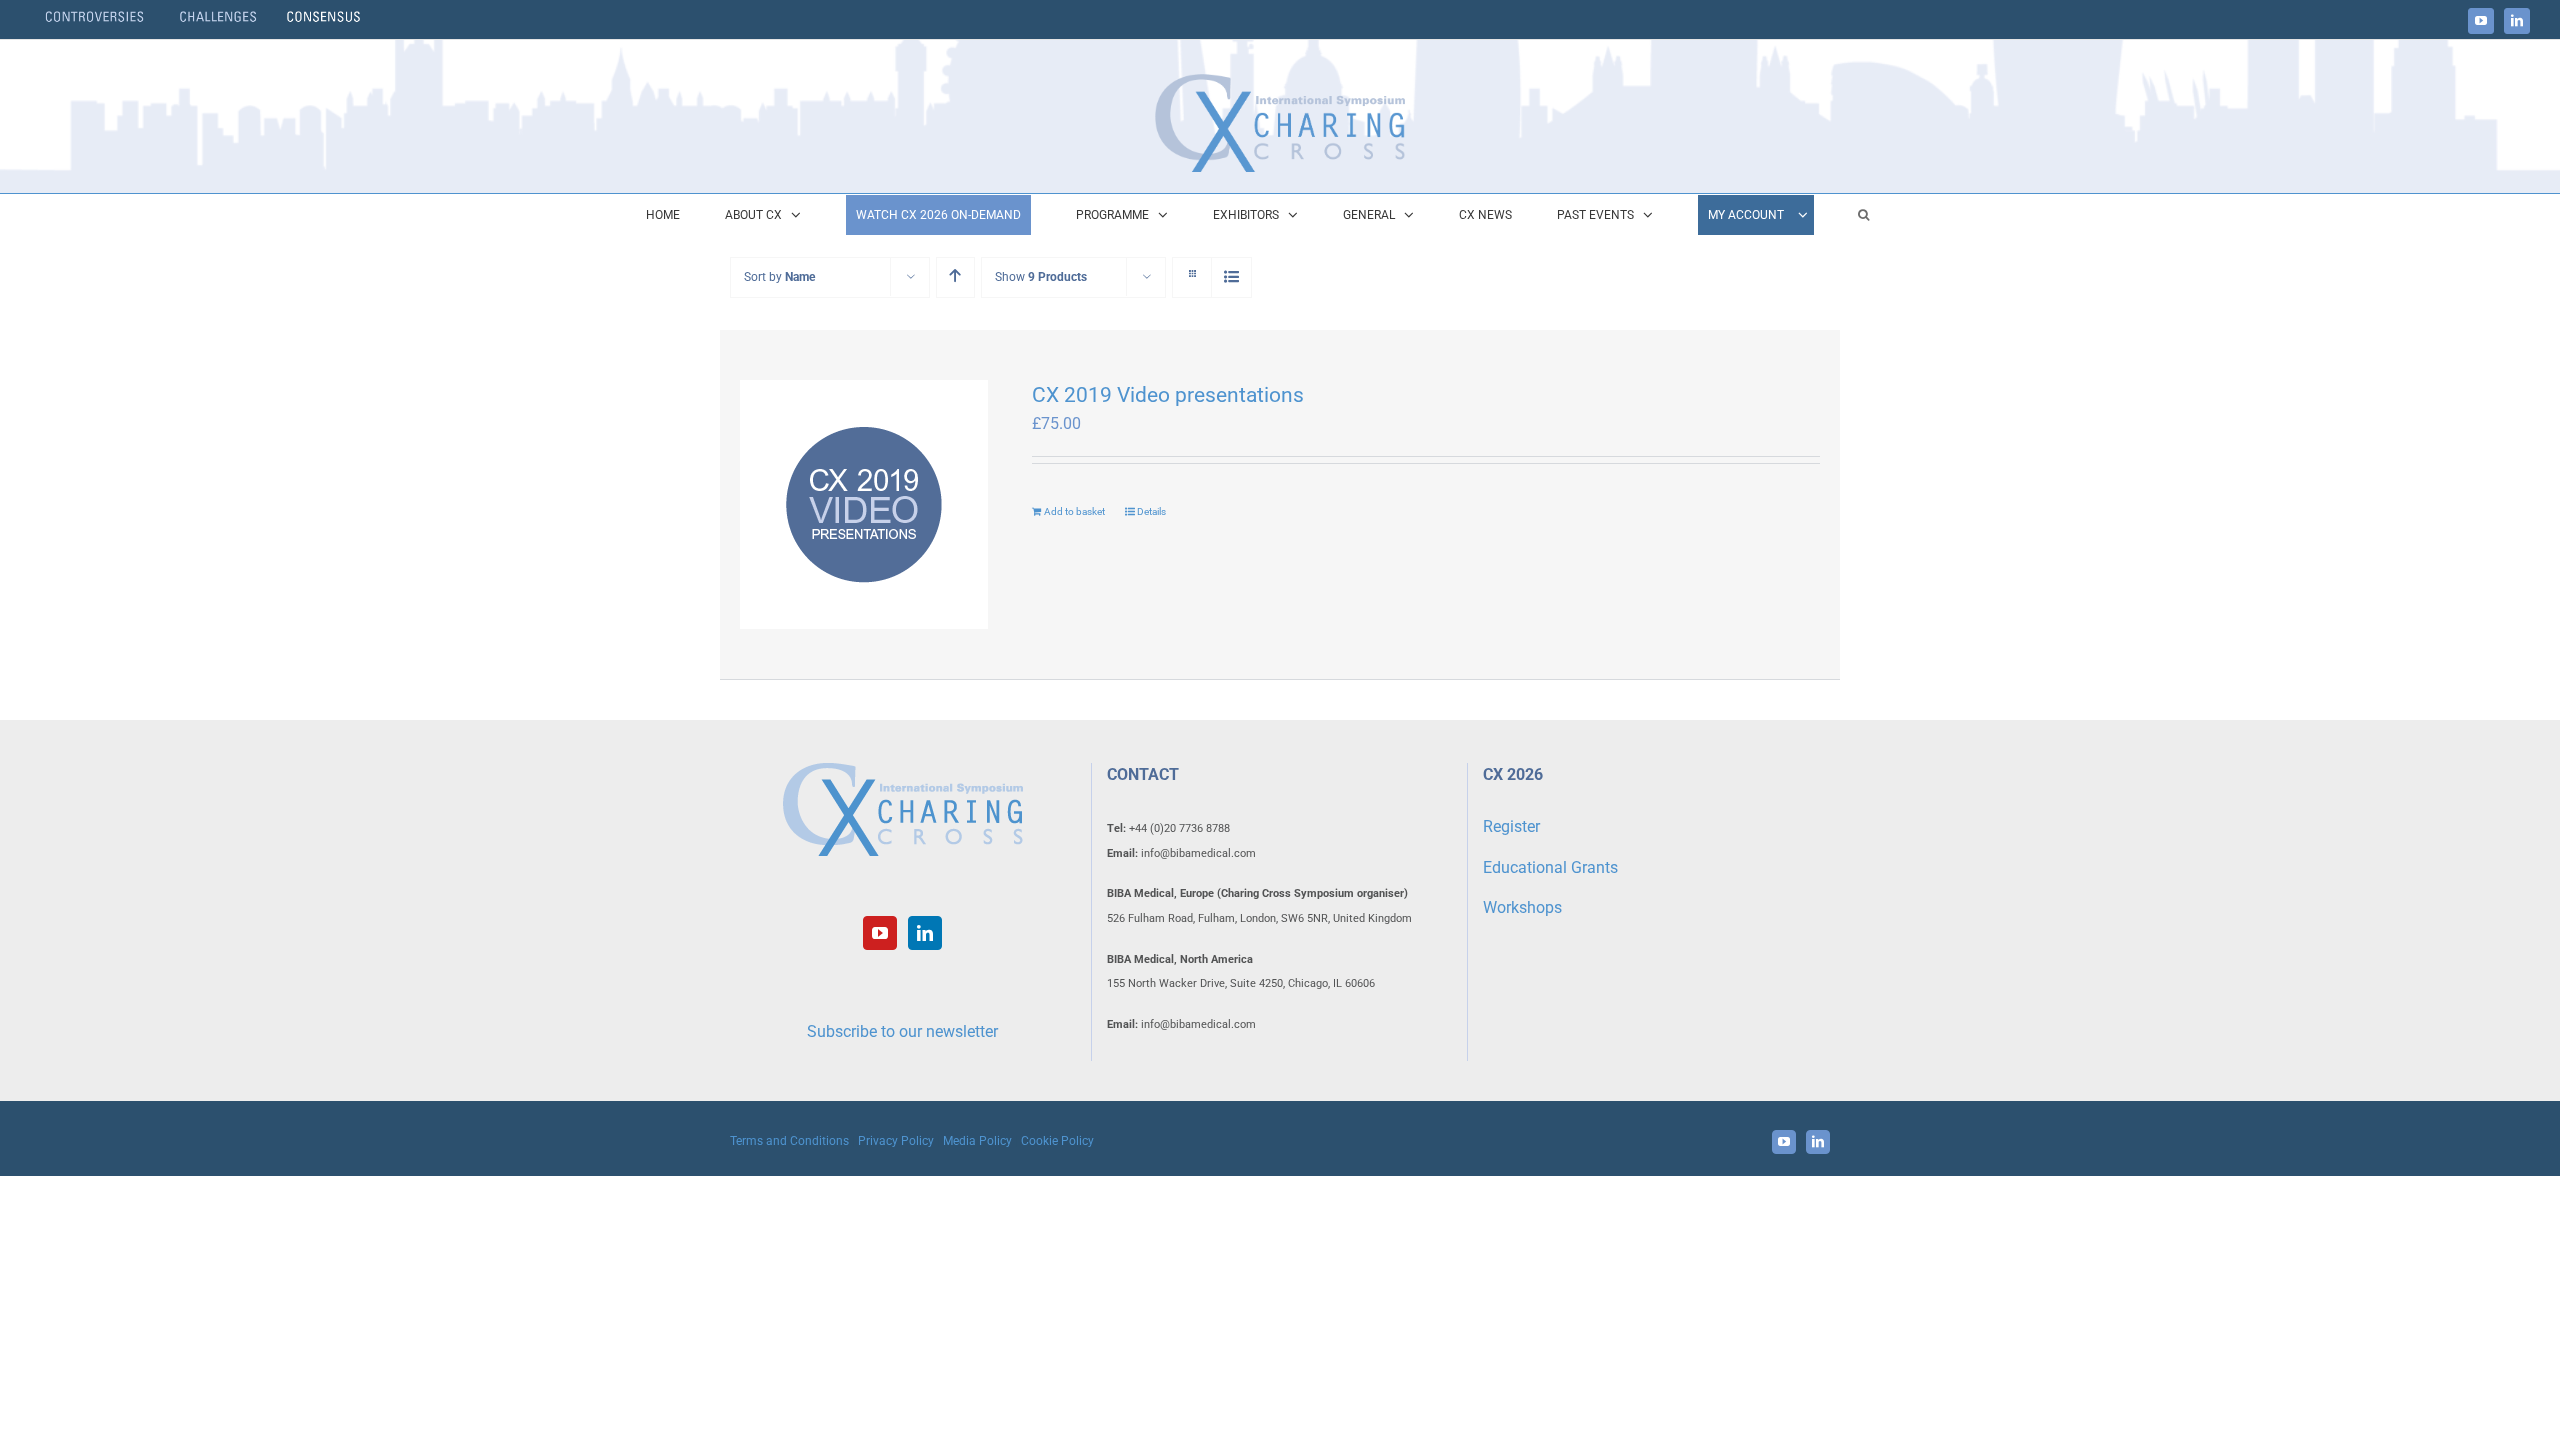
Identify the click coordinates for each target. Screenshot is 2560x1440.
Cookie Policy (1057, 1141)
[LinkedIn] (925, 933)
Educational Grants (1550, 867)
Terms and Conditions (789, 1141)
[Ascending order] (955, 277)
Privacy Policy (896, 1141)
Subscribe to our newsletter (902, 1031)
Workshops (1522, 907)
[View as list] (1231, 277)
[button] (1863, 215)
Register (1511, 826)
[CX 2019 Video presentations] (864, 504)
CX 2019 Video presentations (1168, 395)
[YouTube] (880, 933)
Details (1151, 511)
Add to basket (1074, 511)
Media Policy (977, 1141)
